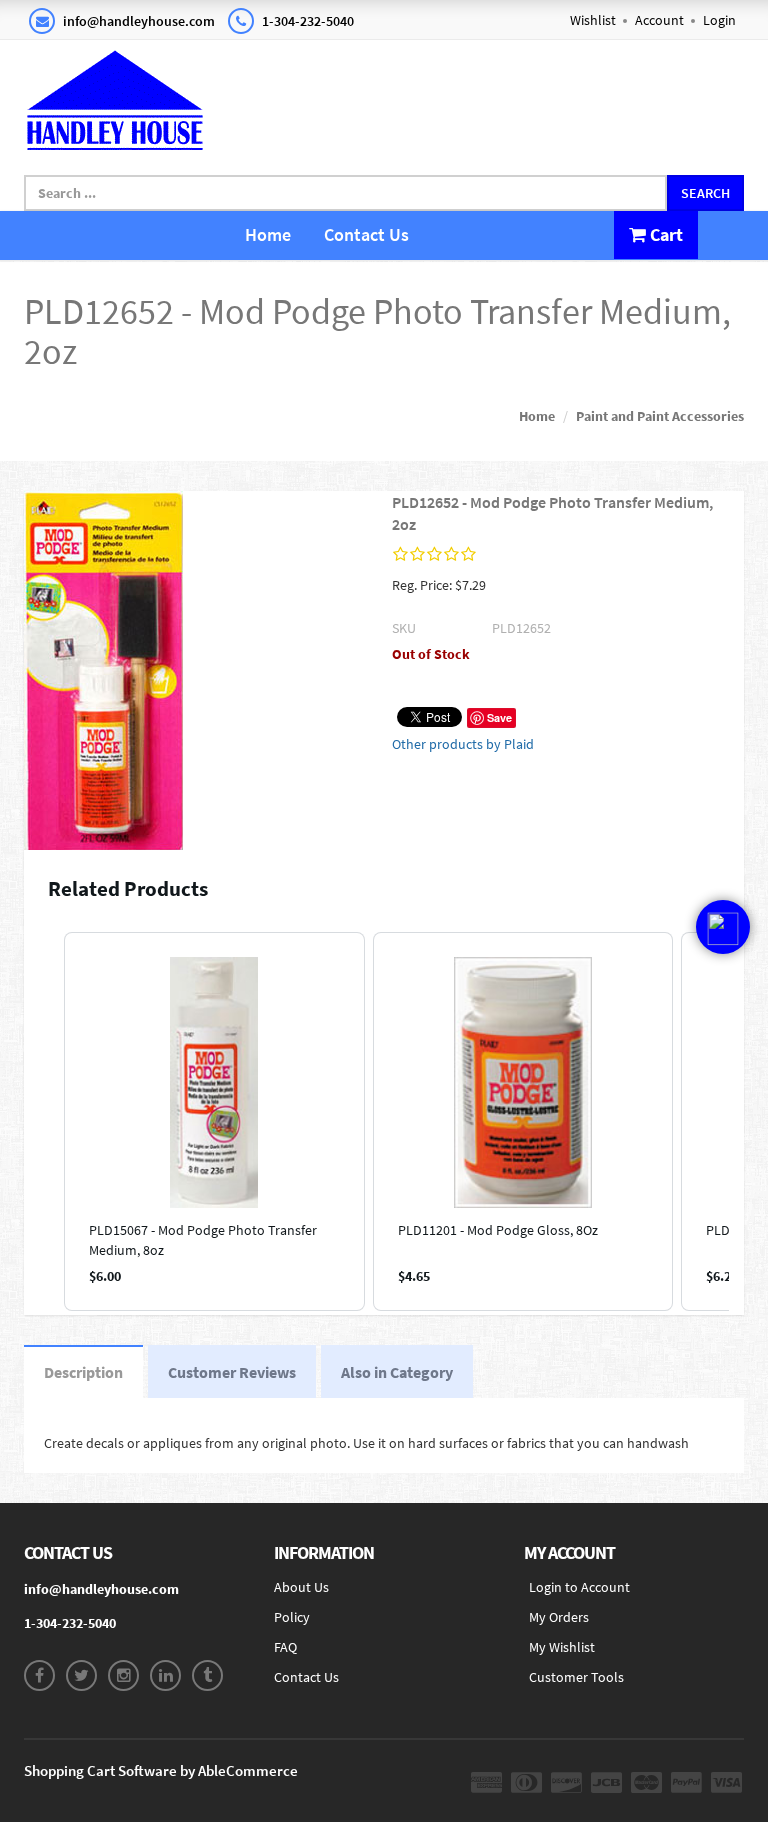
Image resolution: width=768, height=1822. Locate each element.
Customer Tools (576, 1677)
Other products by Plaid (463, 744)
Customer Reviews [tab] (232, 1372)
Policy (292, 1617)
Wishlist (593, 20)
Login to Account (579, 1587)
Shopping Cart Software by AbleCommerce (161, 1770)
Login (719, 20)
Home (268, 234)
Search (705, 193)
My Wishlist (562, 1647)
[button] (44, 1121)
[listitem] (214, 1121)
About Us (301, 1587)
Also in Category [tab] (397, 1372)
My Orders (559, 1617)
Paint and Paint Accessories (660, 416)
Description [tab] (83, 1372)
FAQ (285, 1647)
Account (659, 20)
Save (499, 717)
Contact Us (366, 234)
